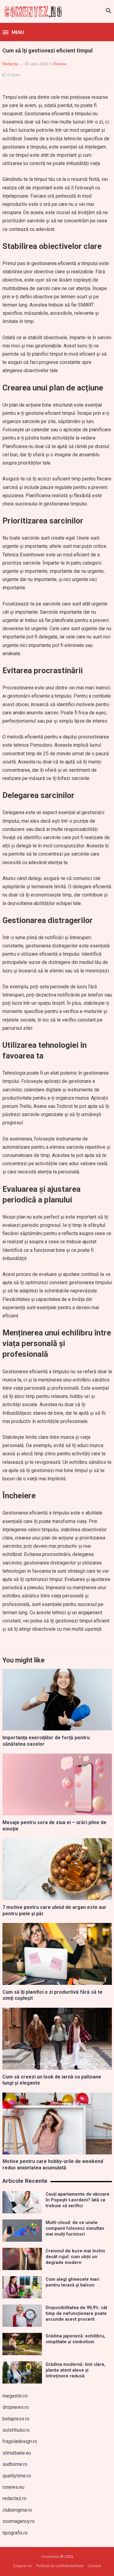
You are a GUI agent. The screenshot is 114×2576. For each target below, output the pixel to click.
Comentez (50, 2557)
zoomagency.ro (19, 2521)
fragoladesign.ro (20, 2441)
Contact (94, 2566)
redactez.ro (14, 2498)
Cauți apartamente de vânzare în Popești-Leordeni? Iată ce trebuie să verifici (78, 2200)
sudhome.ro (15, 2464)
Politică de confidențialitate (60, 2566)
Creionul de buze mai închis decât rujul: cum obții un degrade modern (75, 2257)
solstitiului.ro (16, 2430)
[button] (13, 33)
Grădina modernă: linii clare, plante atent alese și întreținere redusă (76, 2370)
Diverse (60, 64)
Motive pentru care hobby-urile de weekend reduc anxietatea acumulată (53, 2165)
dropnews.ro (16, 2407)
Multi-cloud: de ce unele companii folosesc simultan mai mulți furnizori (75, 2229)
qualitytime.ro (17, 2476)
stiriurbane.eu (17, 2453)
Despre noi (23, 2566)
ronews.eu (13, 2487)
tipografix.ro (15, 2533)
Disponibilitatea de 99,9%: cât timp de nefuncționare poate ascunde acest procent (76, 2314)
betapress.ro (16, 2419)
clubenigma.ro (17, 2510)
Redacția (10, 64)
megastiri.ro (15, 2396)
